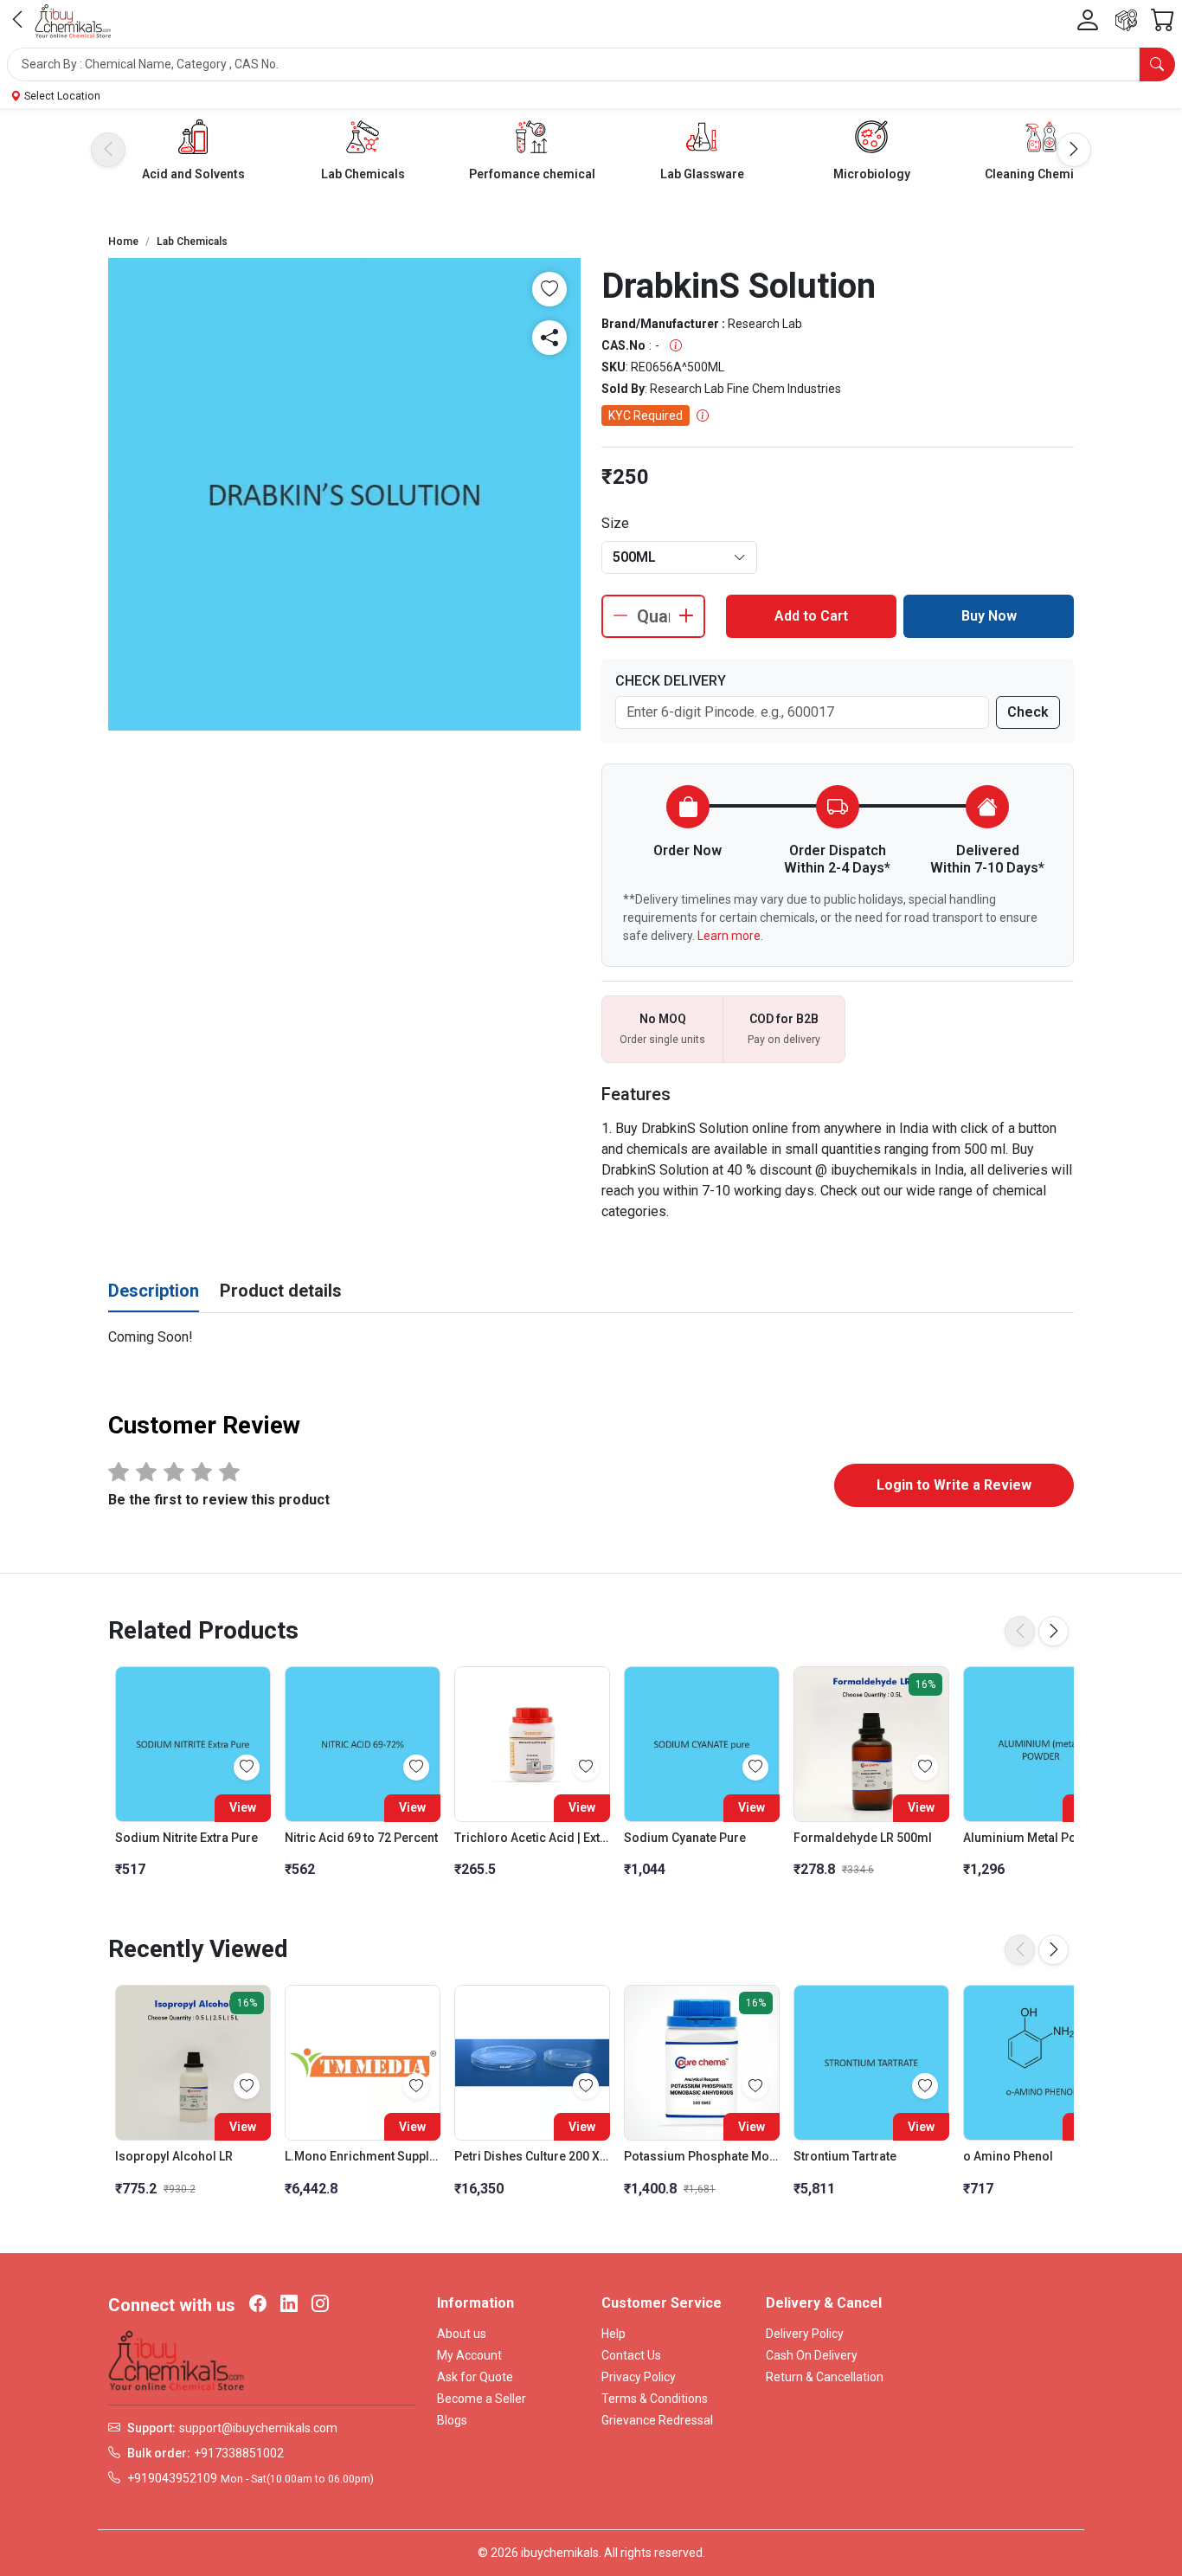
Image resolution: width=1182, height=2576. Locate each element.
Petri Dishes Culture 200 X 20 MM (532, 2156)
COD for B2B (784, 1019)
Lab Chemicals (363, 174)
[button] (591, 64)
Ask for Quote (475, 2377)
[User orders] (1126, 20)
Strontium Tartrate (845, 2156)
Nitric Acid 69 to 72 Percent (361, 1838)
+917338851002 (239, 2453)
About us (462, 2334)
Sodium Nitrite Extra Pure (186, 1838)
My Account (469, 2355)
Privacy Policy (639, 2377)
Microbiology (872, 174)
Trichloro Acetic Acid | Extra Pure (532, 1838)
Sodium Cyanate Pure (685, 1838)
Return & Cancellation (825, 2377)
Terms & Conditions (655, 2399)
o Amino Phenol (1008, 2156)
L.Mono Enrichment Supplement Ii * (363, 2156)
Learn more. (730, 936)
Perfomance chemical (532, 174)
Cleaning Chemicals (1041, 174)
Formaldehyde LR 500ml (863, 1838)
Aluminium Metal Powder (1034, 1838)
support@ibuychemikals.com (258, 2428)
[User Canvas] (1088, 21)
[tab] (154, 1291)
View (243, 1807)
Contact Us (631, 2355)
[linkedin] (289, 2305)
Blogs (452, 2420)
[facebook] (258, 2305)
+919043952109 (172, 2478)
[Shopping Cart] (1163, 20)
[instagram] (320, 2305)
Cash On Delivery (812, 2355)
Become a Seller (482, 2399)
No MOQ (663, 1019)
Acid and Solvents (193, 174)
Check (1028, 712)
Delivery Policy (805, 2334)
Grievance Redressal (657, 2420)
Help (613, 2334)
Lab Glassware (702, 174)
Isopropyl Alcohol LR (174, 2156)
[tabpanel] (591, 1337)
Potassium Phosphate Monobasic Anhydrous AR (702, 2156)
